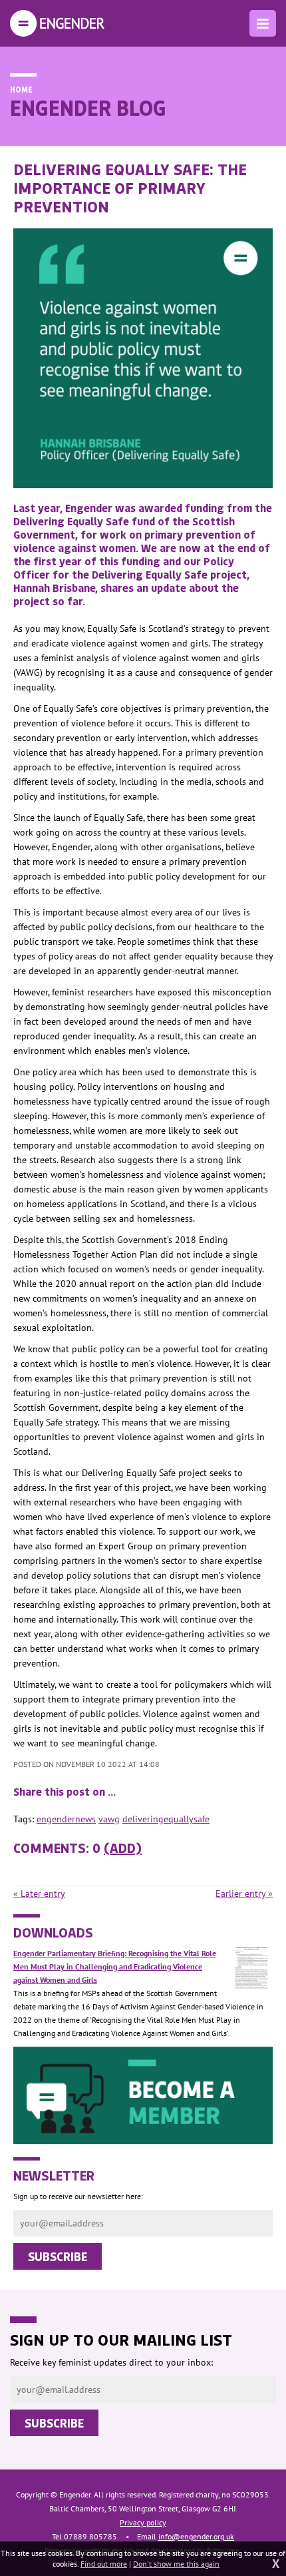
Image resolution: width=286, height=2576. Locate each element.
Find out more (104, 2564)
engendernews (66, 1819)
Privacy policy (143, 2522)
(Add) (123, 1848)
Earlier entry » (244, 1894)
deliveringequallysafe (166, 1819)
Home (21, 89)
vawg (109, 1819)
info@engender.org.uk (196, 2536)
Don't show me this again (176, 2564)
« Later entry (39, 1894)
